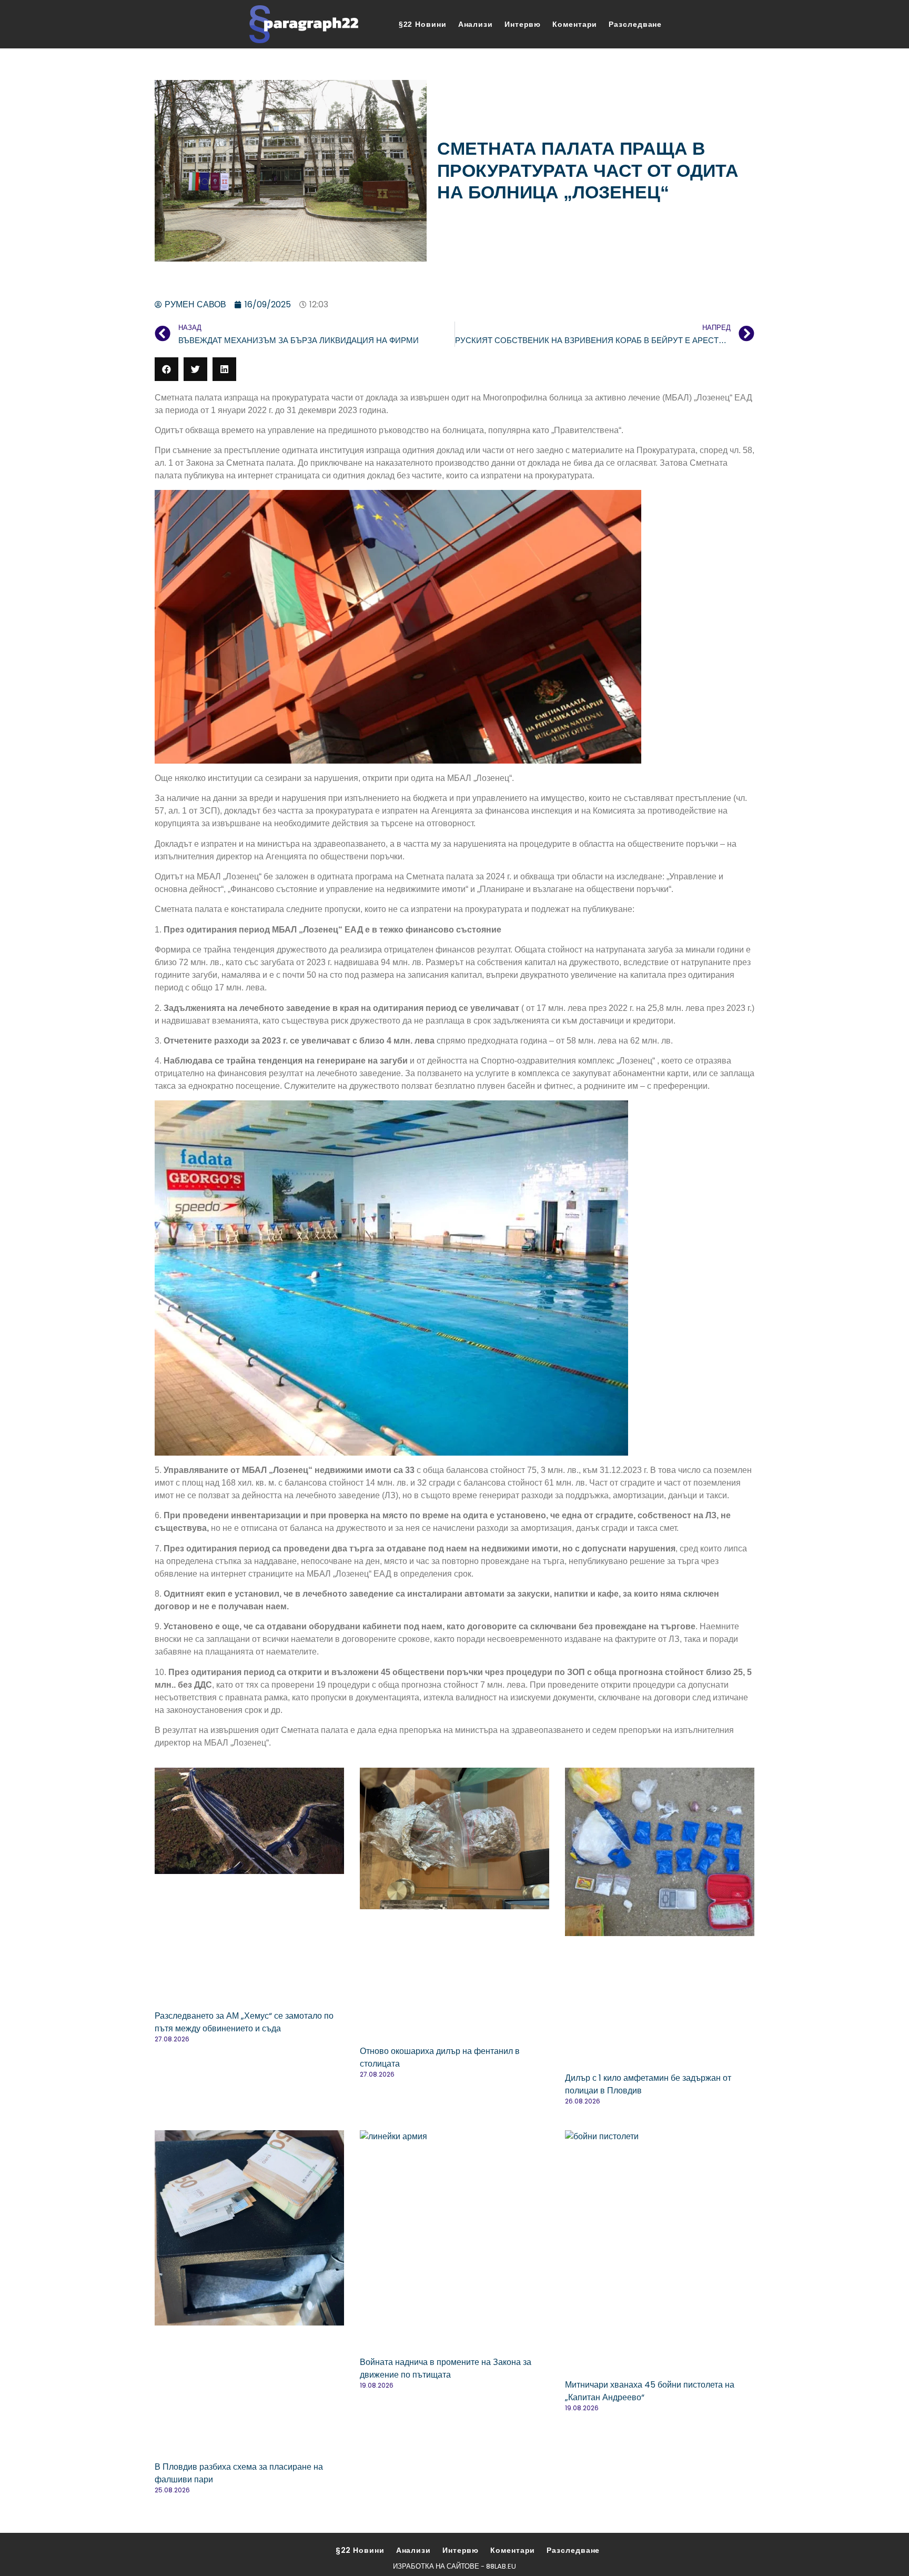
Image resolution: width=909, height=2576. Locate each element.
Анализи (476, 24)
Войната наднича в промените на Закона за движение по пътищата (446, 2368)
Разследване (635, 24)
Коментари (575, 24)
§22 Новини (423, 24)
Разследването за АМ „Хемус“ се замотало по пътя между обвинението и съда (244, 2022)
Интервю (523, 24)
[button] (166, 369)
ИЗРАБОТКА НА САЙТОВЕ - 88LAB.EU (454, 2566)
